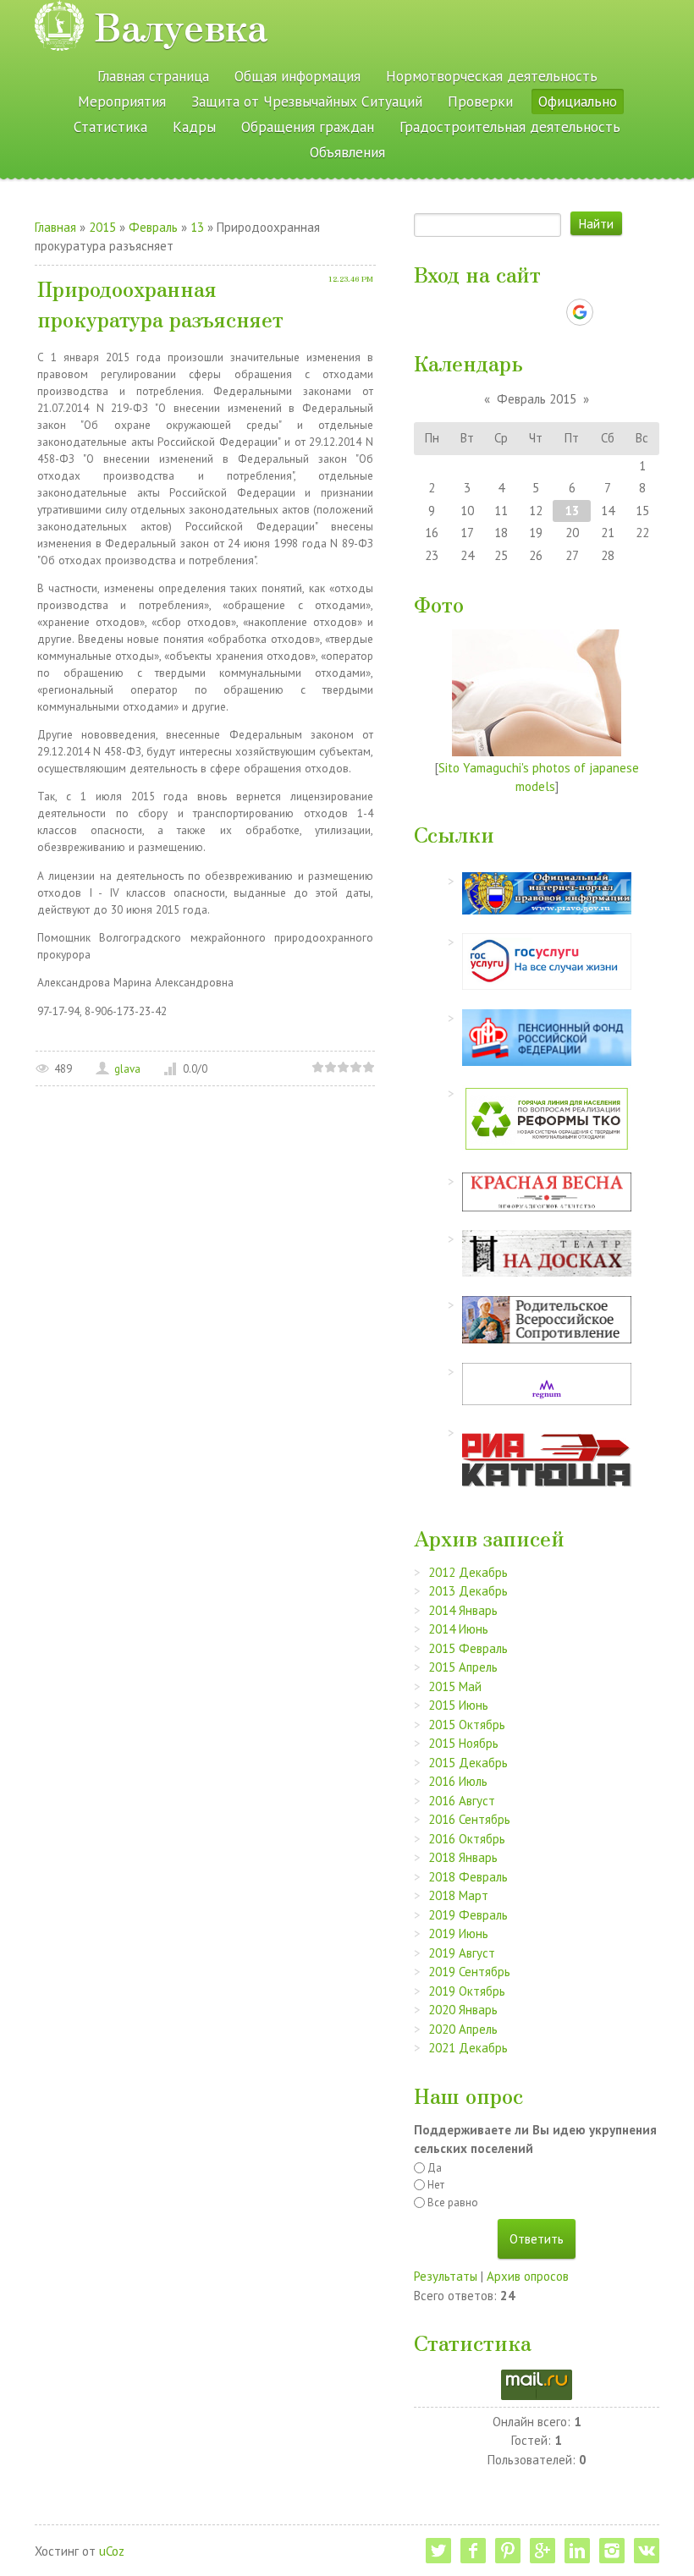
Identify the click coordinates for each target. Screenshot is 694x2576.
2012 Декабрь (468, 1572)
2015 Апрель (463, 1667)
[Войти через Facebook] (521, 312)
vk (647, 2551)
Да (435, 2168)
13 (197, 227)
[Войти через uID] (464, 312)
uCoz (112, 2551)
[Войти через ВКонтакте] (493, 312)
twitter (438, 2551)
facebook (473, 2551)
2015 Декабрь (468, 1763)
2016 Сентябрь (469, 1819)
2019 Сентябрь (469, 1972)
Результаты (446, 2276)
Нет (436, 2185)
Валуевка (181, 25)
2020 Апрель (463, 2029)
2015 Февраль (468, 1648)
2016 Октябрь (467, 1839)
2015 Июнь (458, 1705)
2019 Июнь (458, 1933)
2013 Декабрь (468, 1591)
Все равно (453, 2203)
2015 (102, 227)
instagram (612, 2551)
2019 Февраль (468, 1915)
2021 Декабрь (468, 2048)
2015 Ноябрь (463, 1743)
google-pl (543, 2551)
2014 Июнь (458, 1629)
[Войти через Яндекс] (550, 312)
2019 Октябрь (467, 1991)
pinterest (508, 2551)
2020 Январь (463, 2010)
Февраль (153, 227)
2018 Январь (463, 1857)
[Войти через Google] (580, 312)
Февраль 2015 (537, 399)
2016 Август (462, 1801)
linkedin (577, 2551)
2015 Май (455, 1686)
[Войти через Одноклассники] (609, 312)
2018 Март (458, 1895)
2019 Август (462, 1953)
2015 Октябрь (467, 1725)
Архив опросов (528, 2276)
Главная (55, 227)
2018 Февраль (468, 1877)
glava (127, 1069)
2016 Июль (458, 1781)
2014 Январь (463, 1610)
